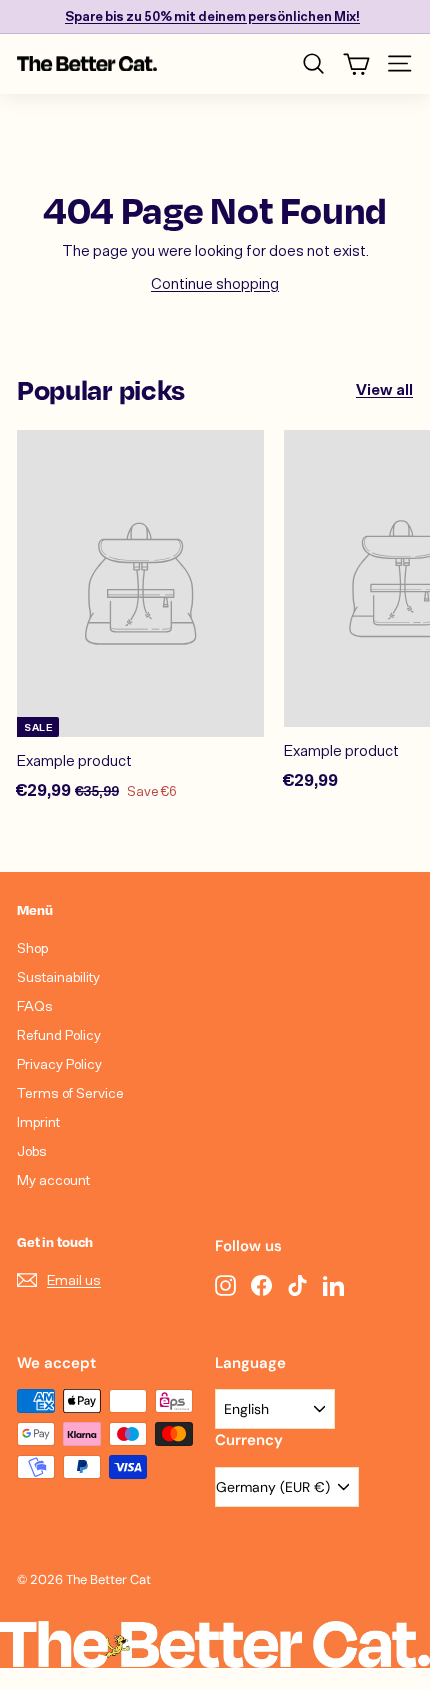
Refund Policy (59, 1034)
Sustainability (58, 976)
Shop (32, 947)
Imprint (38, 1121)
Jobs (32, 1150)
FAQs (35, 1005)
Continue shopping (215, 283)
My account (53, 1179)
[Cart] (356, 64)
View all (384, 389)
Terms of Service (70, 1092)
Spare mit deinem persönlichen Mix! (212, 16)
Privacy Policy (59, 1063)
